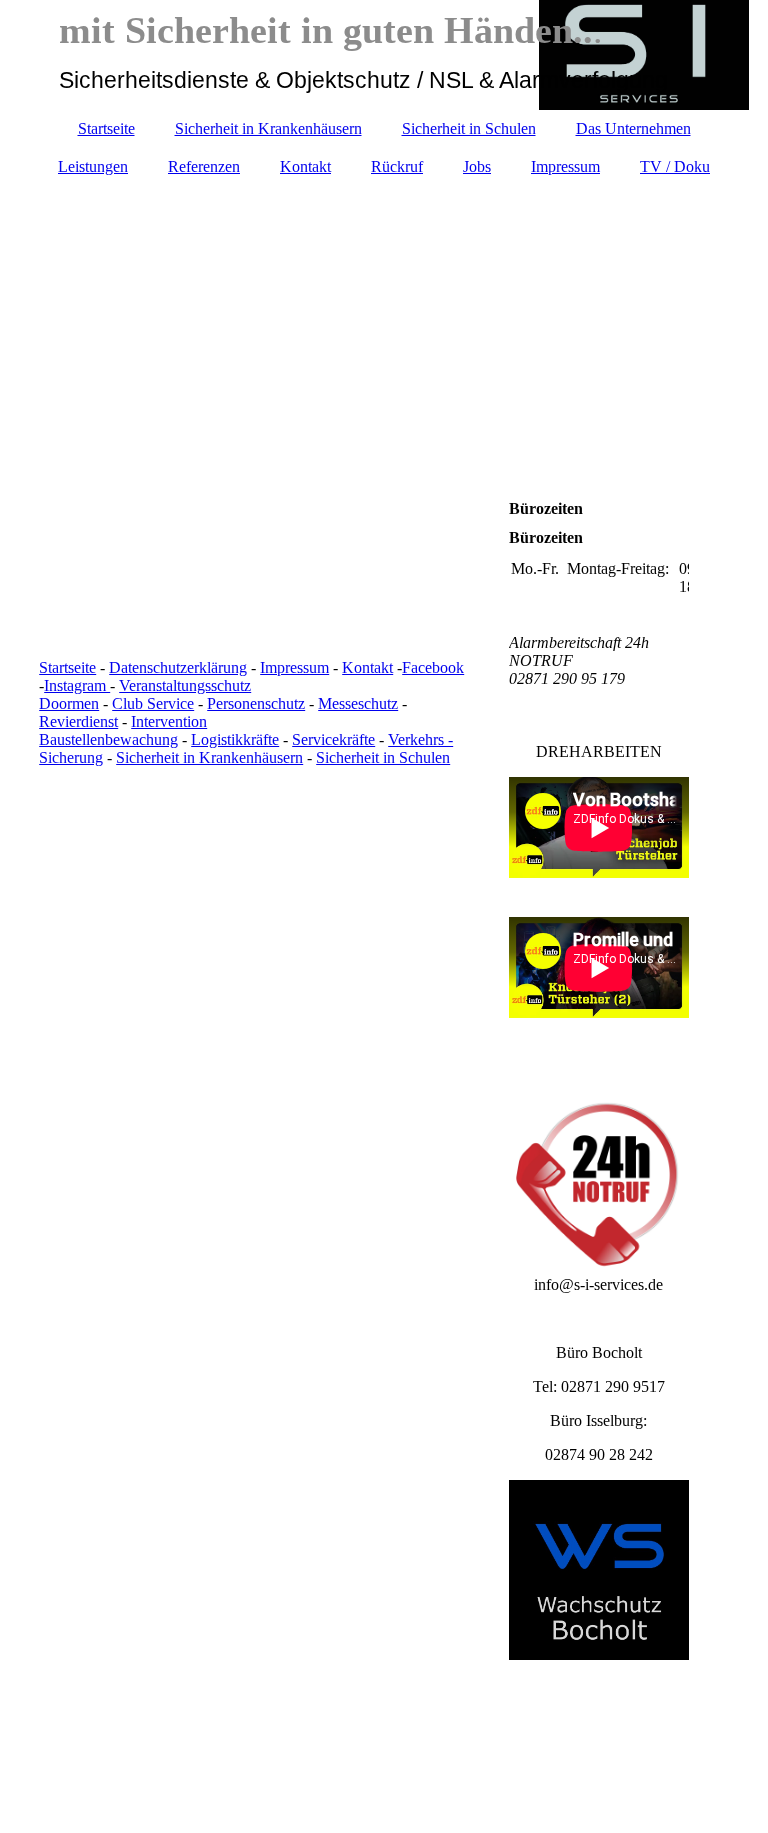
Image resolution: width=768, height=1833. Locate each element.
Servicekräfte (333, 739)
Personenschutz (256, 703)
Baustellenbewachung (108, 739)
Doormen (69, 703)
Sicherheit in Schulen (469, 128)
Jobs (477, 166)
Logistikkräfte (235, 739)
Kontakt (305, 166)
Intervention (169, 721)
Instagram (77, 685)
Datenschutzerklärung (178, 667)
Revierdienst (78, 721)
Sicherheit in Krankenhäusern (268, 128)
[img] (384, 301)
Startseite (106, 128)
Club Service (153, 703)
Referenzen (204, 166)
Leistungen (93, 166)
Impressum (565, 166)
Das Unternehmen (633, 128)
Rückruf (397, 166)
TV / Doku (675, 166)
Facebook (433, 667)
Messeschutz (358, 703)
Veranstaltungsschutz (185, 685)
